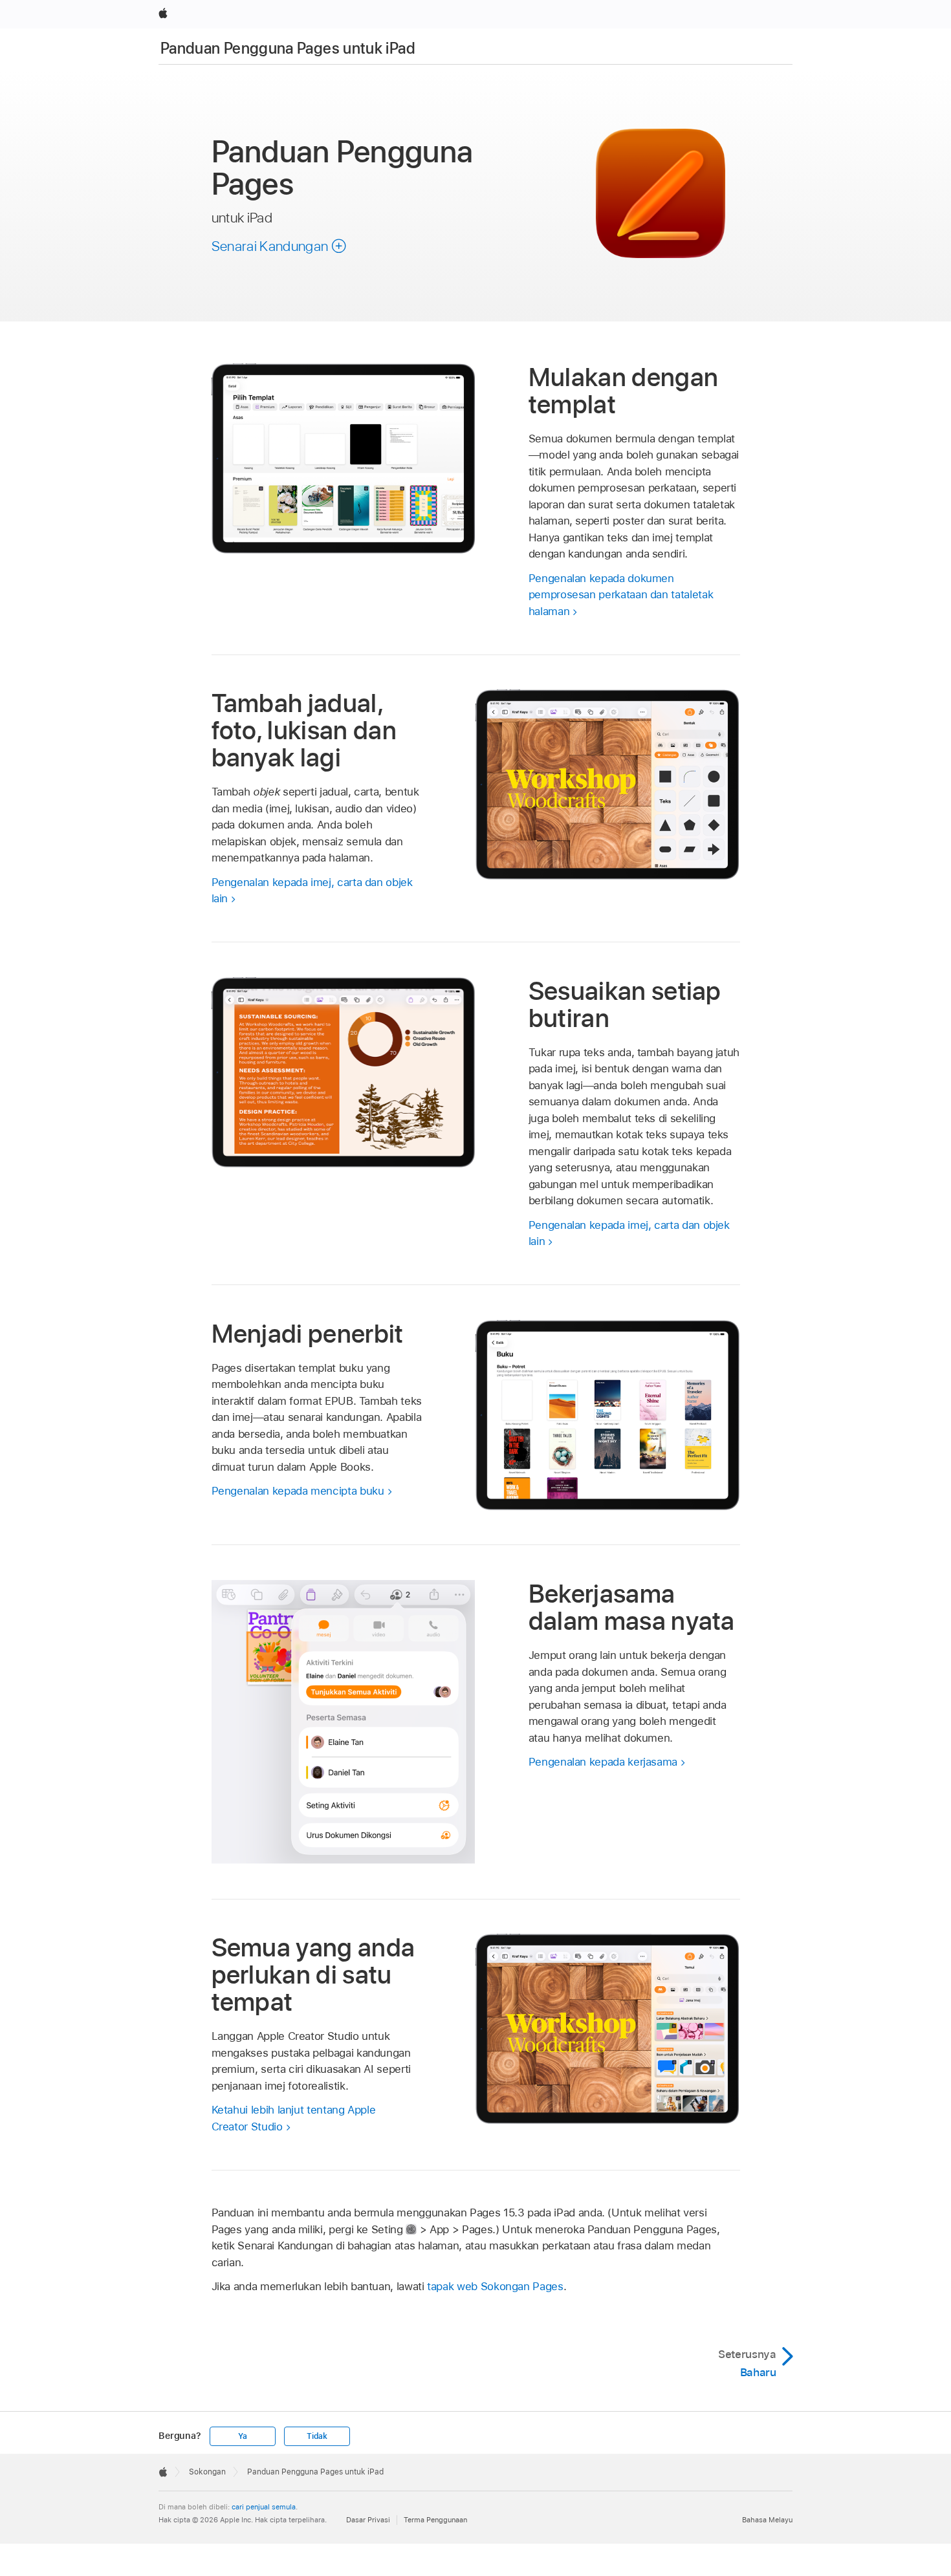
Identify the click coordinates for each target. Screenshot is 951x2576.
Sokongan (207, 2472)
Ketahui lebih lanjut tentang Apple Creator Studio (294, 2118)
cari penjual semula (264, 2507)
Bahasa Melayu (767, 2520)
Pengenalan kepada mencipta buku (298, 1491)
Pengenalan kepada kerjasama (603, 1762)
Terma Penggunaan (435, 2520)
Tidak (317, 2436)
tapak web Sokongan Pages (495, 2286)
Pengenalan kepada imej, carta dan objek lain (312, 891)
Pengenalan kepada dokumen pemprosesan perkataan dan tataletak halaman (621, 595)
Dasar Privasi (368, 2520)
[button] (279, 246)
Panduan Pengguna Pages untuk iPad (288, 48)
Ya (243, 2436)
